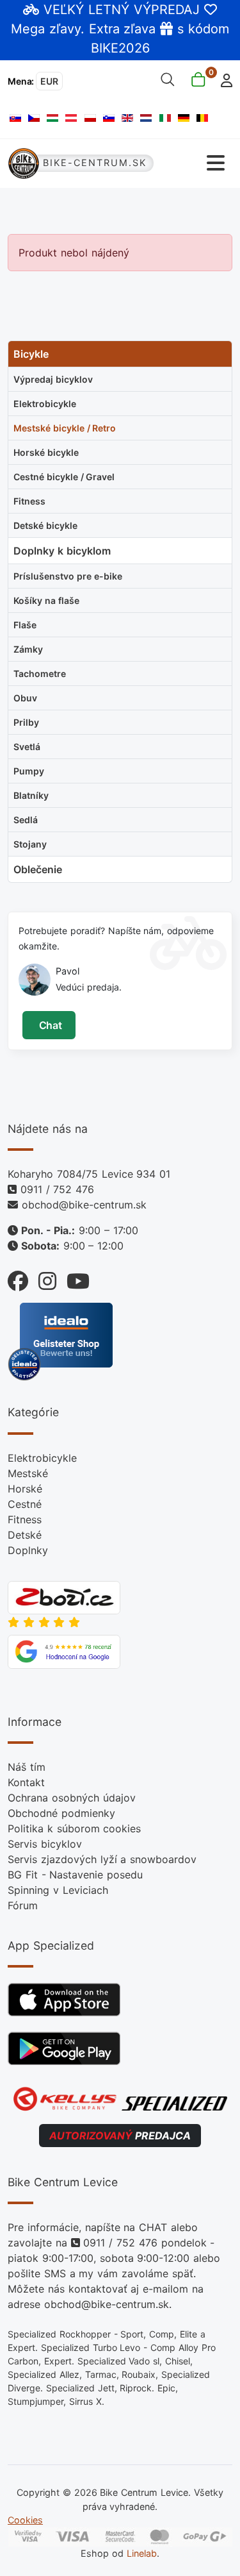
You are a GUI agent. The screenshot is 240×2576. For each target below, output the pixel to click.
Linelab (142, 2553)
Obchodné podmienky (61, 1813)
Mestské (28, 1473)
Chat (49, 1025)
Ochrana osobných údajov (72, 1798)
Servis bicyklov (45, 1844)
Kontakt (26, 1782)
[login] (223, 79)
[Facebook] (18, 1278)
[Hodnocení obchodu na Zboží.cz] (64, 1596)
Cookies (25, 2520)
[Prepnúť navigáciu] (194, 163)
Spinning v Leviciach (58, 1890)
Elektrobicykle (42, 1458)
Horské (25, 1489)
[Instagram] (42, 1278)
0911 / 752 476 (57, 1189)
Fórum (23, 1905)
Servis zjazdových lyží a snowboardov (102, 1859)
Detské (25, 1535)
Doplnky (28, 1550)
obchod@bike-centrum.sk (84, 1205)
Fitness (25, 1519)
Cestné (25, 1504)
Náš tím (27, 1767)
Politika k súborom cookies (74, 1828)
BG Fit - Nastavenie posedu (75, 1875)
